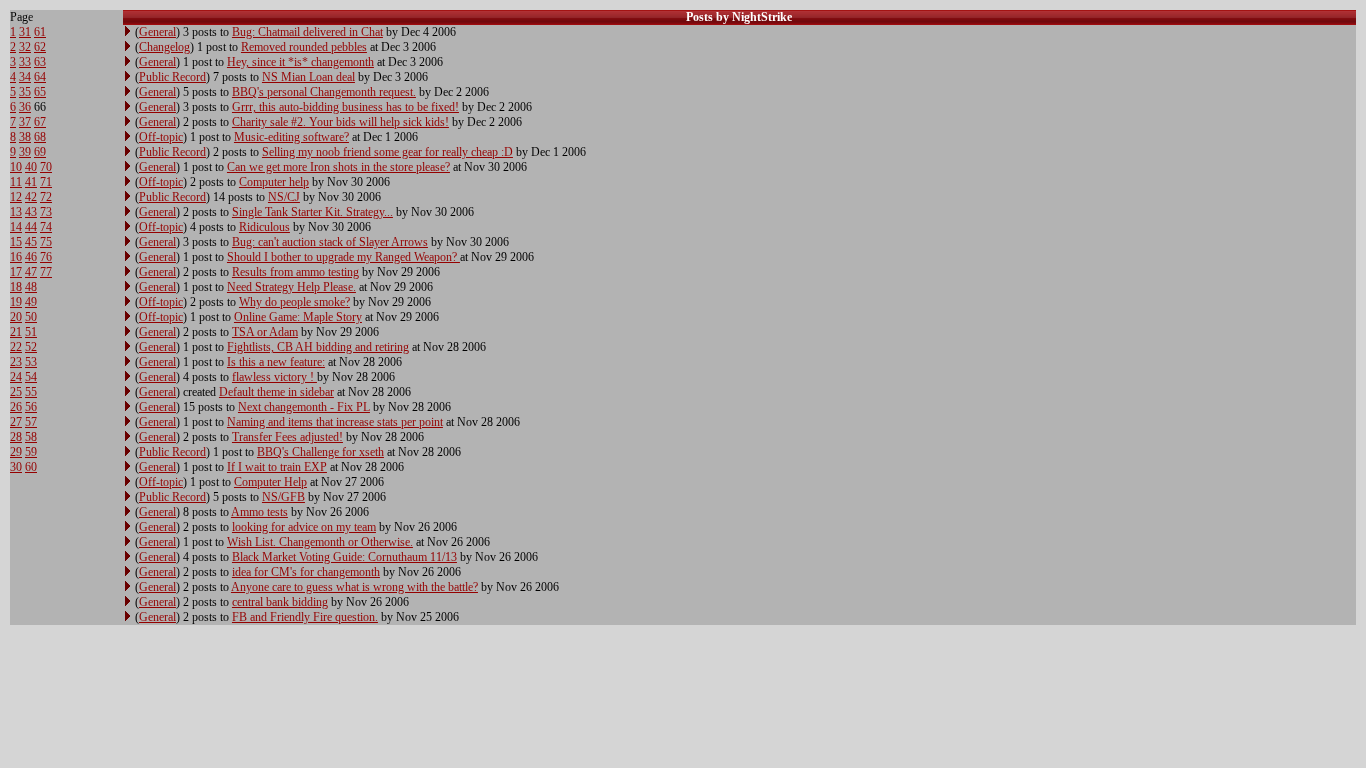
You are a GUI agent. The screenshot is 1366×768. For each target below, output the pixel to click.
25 (16, 392)
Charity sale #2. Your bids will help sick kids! (340, 122)
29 (16, 452)
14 (16, 227)
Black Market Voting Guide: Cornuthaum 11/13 (344, 557)
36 (25, 107)
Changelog (164, 47)
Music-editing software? (291, 137)
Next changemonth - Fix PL (304, 407)
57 (31, 422)
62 (40, 47)
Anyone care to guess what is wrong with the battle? (354, 587)
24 (16, 377)
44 (31, 227)
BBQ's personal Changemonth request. (324, 92)
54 (31, 377)
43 (31, 212)
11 (16, 182)
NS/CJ (284, 197)
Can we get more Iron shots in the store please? (338, 167)
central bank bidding (280, 602)
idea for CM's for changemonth (306, 572)
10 (16, 167)
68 (40, 137)
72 (46, 197)
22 (16, 347)
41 (31, 182)
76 (46, 257)
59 (31, 452)
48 (31, 287)
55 (31, 392)
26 (16, 407)
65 (40, 92)
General (157, 32)
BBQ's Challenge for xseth (320, 452)
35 (25, 92)
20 (16, 317)
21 (16, 332)
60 (31, 467)
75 (46, 242)
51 (31, 332)
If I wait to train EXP (277, 467)
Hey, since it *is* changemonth (300, 62)
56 (31, 407)
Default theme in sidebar (276, 392)
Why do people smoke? (294, 302)
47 (31, 272)
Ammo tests (259, 512)
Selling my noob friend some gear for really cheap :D (387, 152)
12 (16, 197)
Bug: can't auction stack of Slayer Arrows (330, 242)
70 (46, 167)
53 (31, 362)
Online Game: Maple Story (298, 317)
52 (31, 347)
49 (31, 302)
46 (31, 257)
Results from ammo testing (295, 272)
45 (31, 242)
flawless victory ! (274, 377)
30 (16, 467)
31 (25, 32)
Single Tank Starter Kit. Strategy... (312, 212)
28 (16, 437)
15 (16, 242)
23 (16, 362)
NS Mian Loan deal (308, 77)
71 (46, 182)
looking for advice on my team (304, 527)
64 (40, 77)
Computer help (274, 182)
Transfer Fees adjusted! (287, 437)
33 (25, 62)
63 (40, 62)
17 (16, 272)
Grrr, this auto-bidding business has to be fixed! (345, 107)
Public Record (172, 77)
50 (31, 317)
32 (25, 47)
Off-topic (161, 137)
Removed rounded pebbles (304, 47)
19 (16, 302)
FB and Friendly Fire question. (305, 617)
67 (40, 122)
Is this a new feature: (276, 362)
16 (16, 257)
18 (16, 287)
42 (31, 197)
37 (25, 122)
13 (16, 212)
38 (25, 137)
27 (16, 422)
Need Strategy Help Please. (291, 287)
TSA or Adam (265, 332)
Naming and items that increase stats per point (335, 422)
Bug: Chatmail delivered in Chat (307, 32)
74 (46, 227)
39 (25, 152)
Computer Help (270, 482)
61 (40, 32)
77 (46, 272)
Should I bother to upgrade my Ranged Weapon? (343, 257)
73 (46, 212)
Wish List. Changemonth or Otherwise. (320, 542)
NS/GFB (283, 497)
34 (25, 77)
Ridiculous (264, 227)
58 (31, 437)
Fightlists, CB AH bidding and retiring (318, 347)
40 (31, 167)
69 (40, 152)
